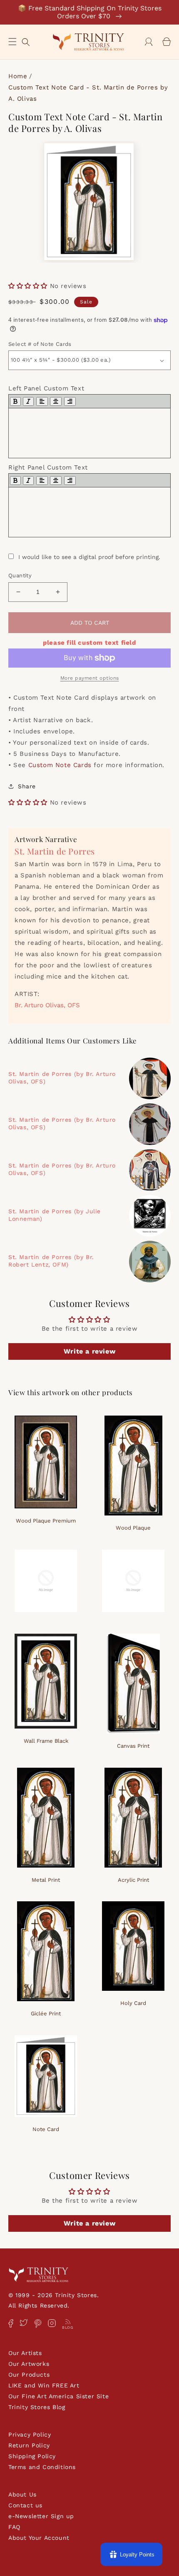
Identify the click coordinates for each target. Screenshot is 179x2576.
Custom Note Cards (60, 765)
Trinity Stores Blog (37, 2407)
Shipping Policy (32, 2456)
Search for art (26, 41)
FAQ (14, 2527)
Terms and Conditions (42, 2467)
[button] (12, 42)
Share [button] (27, 786)
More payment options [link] (90, 678)
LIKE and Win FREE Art (44, 2385)
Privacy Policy (30, 2434)
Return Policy (29, 2445)
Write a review (89, 1351)
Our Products (29, 2375)
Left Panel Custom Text (46, 388)
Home (18, 76)
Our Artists (25, 2353)
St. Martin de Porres (55, 851)
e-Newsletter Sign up (41, 2516)
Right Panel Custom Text (48, 467)
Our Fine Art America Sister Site (58, 2396)
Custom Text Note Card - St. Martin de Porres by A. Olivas (88, 93)
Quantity (20, 575)
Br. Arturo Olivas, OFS (47, 1005)
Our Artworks (29, 2364)
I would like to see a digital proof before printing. (89, 557)
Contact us (25, 2505)
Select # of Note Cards (40, 344)
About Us (22, 2494)
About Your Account (39, 2538)
